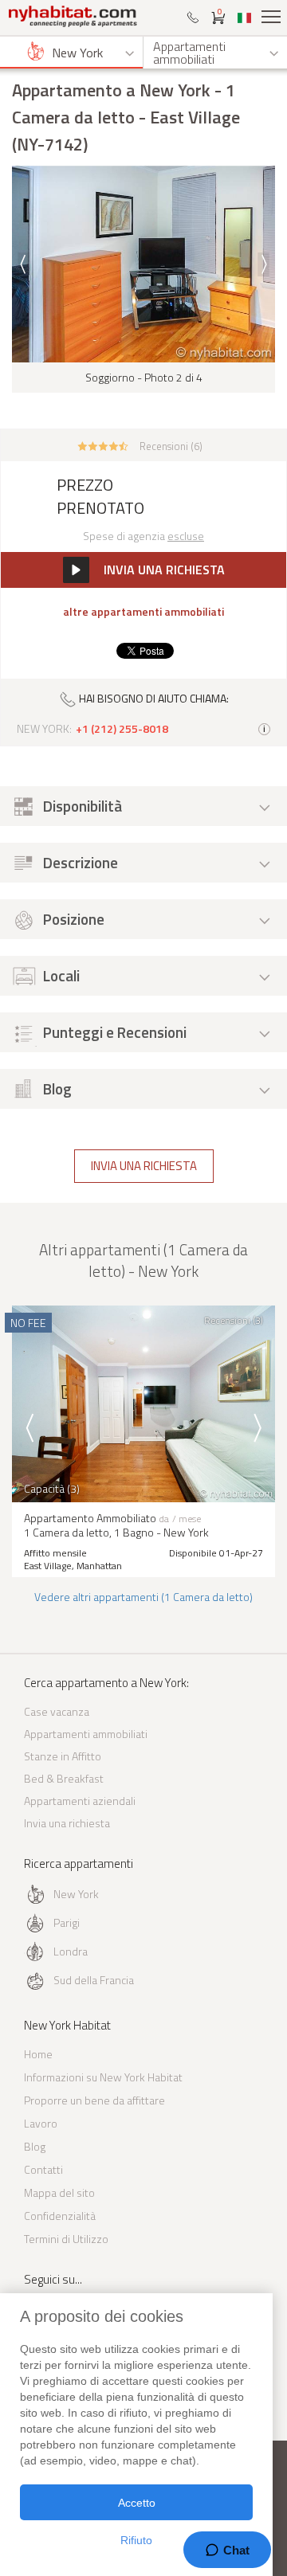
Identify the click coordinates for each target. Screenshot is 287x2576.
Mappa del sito (59, 2192)
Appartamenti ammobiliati (86, 1734)
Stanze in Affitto (63, 1756)
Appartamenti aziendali (80, 1801)
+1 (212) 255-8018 (122, 729)
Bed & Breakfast (64, 1778)
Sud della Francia (94, 1980)
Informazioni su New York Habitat (103, 2077)
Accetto (137, 2503)
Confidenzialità (60, 2216)
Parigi (67, 1922)
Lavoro (41, 2123)
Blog (35, 2146)
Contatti (43, 2169)
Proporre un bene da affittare (94, 2100)
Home (38, 2054)
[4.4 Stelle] (103, 444)
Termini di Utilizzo (66, 2239)
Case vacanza (57, 1711)
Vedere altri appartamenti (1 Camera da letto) (143, 1597)
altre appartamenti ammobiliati (143, 612)
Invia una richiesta (144, 1166)
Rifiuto (136, 2540)
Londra (71, 1951)
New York (76, 1894)
